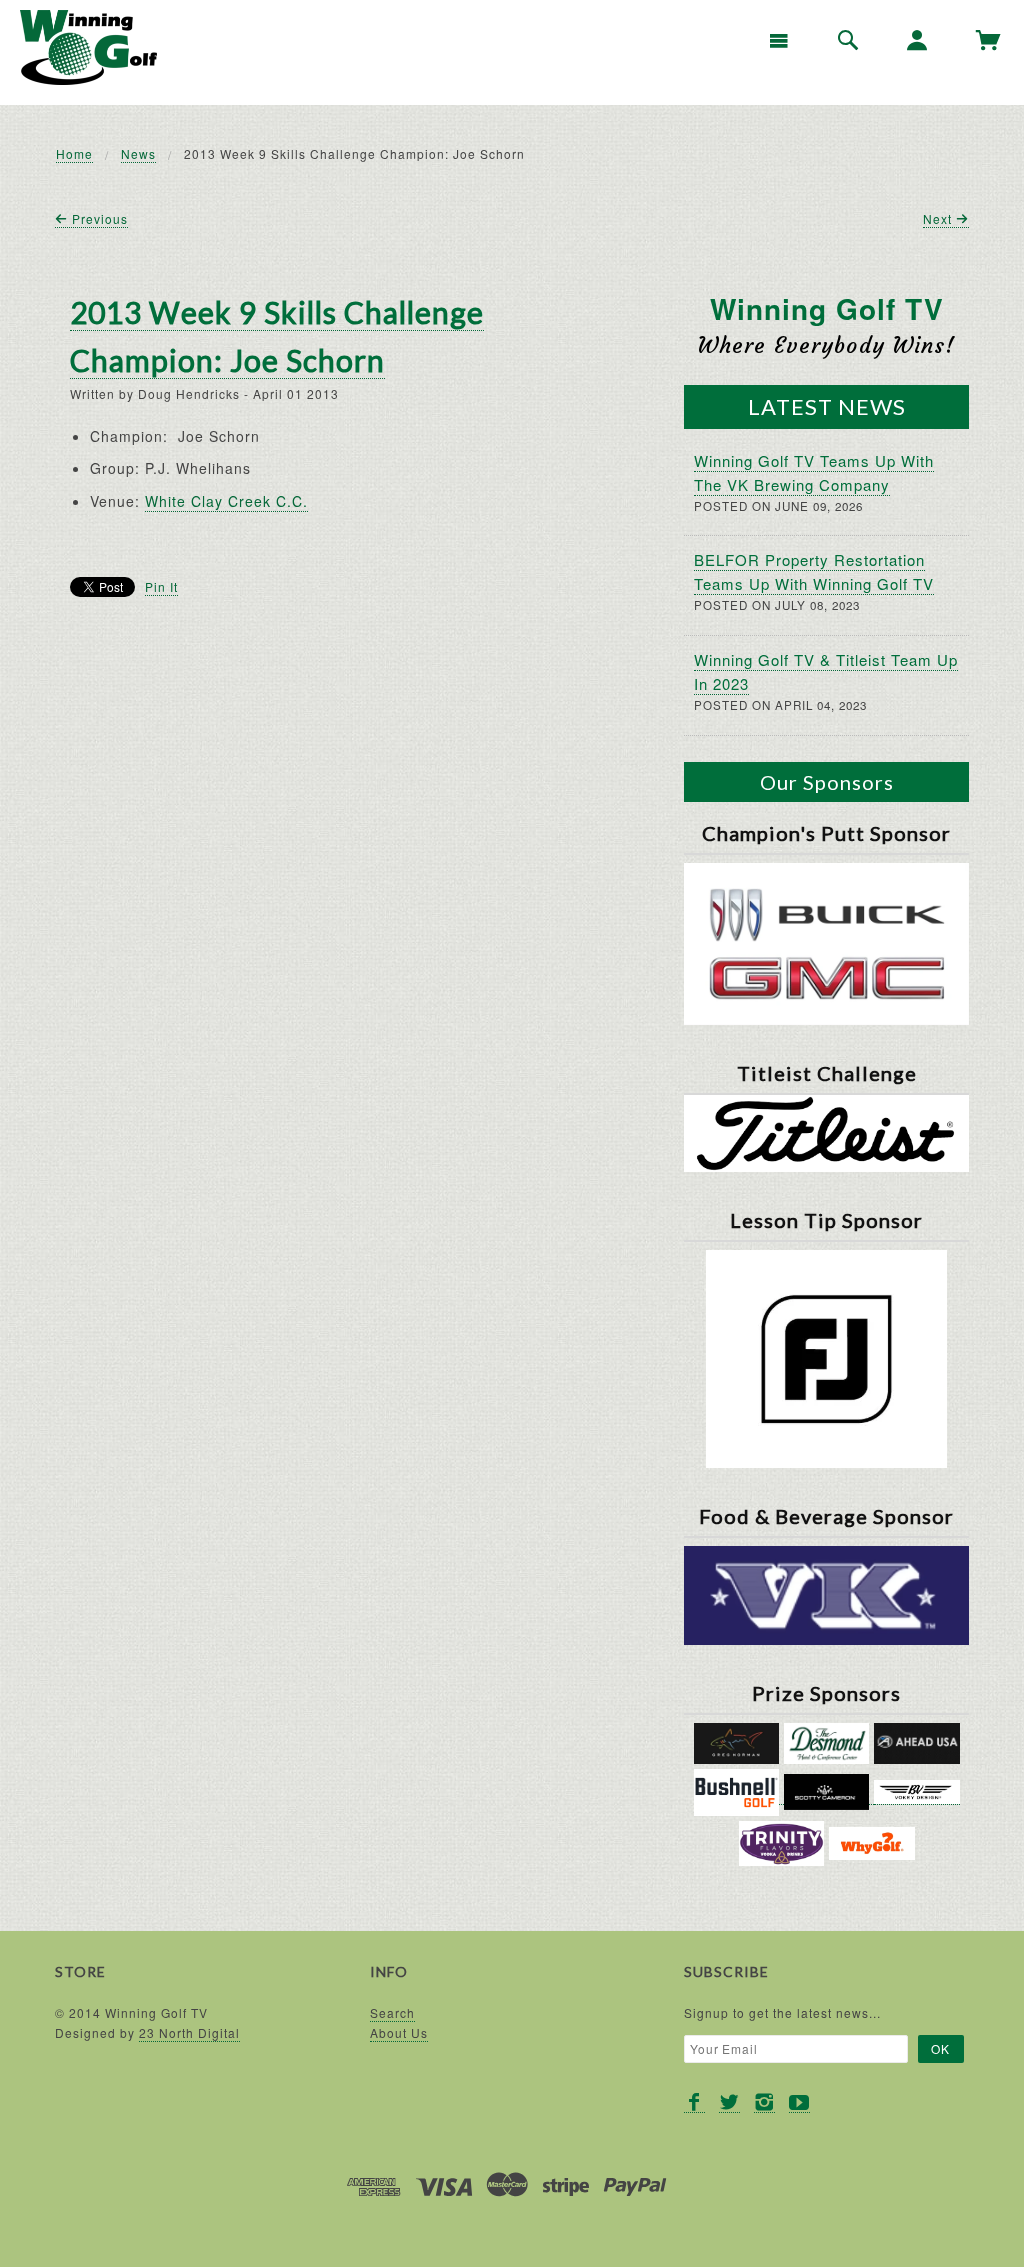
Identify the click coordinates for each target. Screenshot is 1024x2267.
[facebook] (694, 2102)
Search (392, 2012)
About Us (399, 2032)
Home (74, 153)
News (138, 153)
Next (939, 218)
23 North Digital (189, 2032)
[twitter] (729, 2102)
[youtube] (799, 2102)
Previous (98, 218)
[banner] (88, 47)
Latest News (827, 406)
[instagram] (764, 2102)
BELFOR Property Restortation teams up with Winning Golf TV (814, 571)
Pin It (161, 586)
